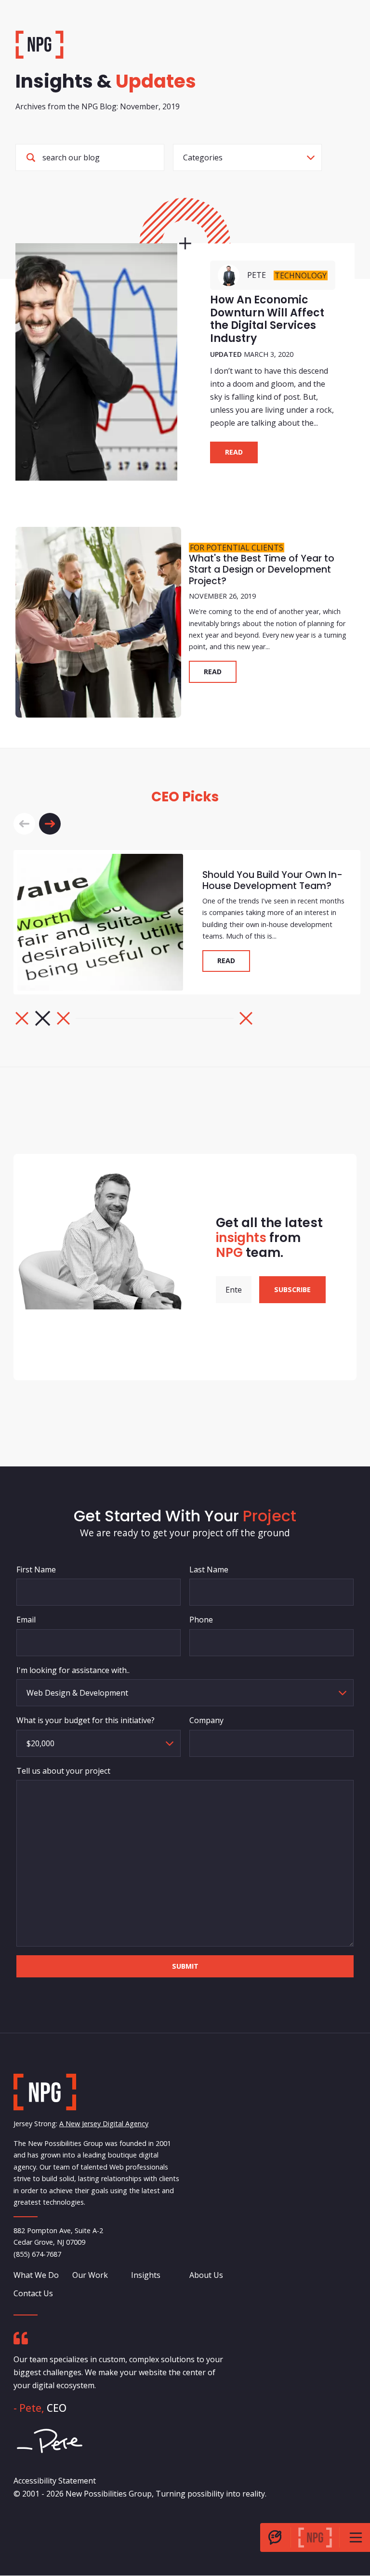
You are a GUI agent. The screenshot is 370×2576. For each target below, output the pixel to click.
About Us (206, 2275)
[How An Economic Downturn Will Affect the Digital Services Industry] (96, 362)
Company (206, 1720)
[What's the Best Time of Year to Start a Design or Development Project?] (98, 622)
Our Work (90, 2275)
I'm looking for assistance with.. (73, 1670)
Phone (201, 1620)
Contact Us (33, 2293)
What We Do (36, 2275)
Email (26, 1620)
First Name (36, 1569)
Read (234, 452)
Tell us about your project (63, 1771)
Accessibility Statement (55, 2481)
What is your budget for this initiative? (86, 1720)
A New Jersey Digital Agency (104, 2124)
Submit (185, 1966)
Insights (146, 2275)
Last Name (209, 1569)
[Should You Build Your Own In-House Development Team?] (100, 922)
